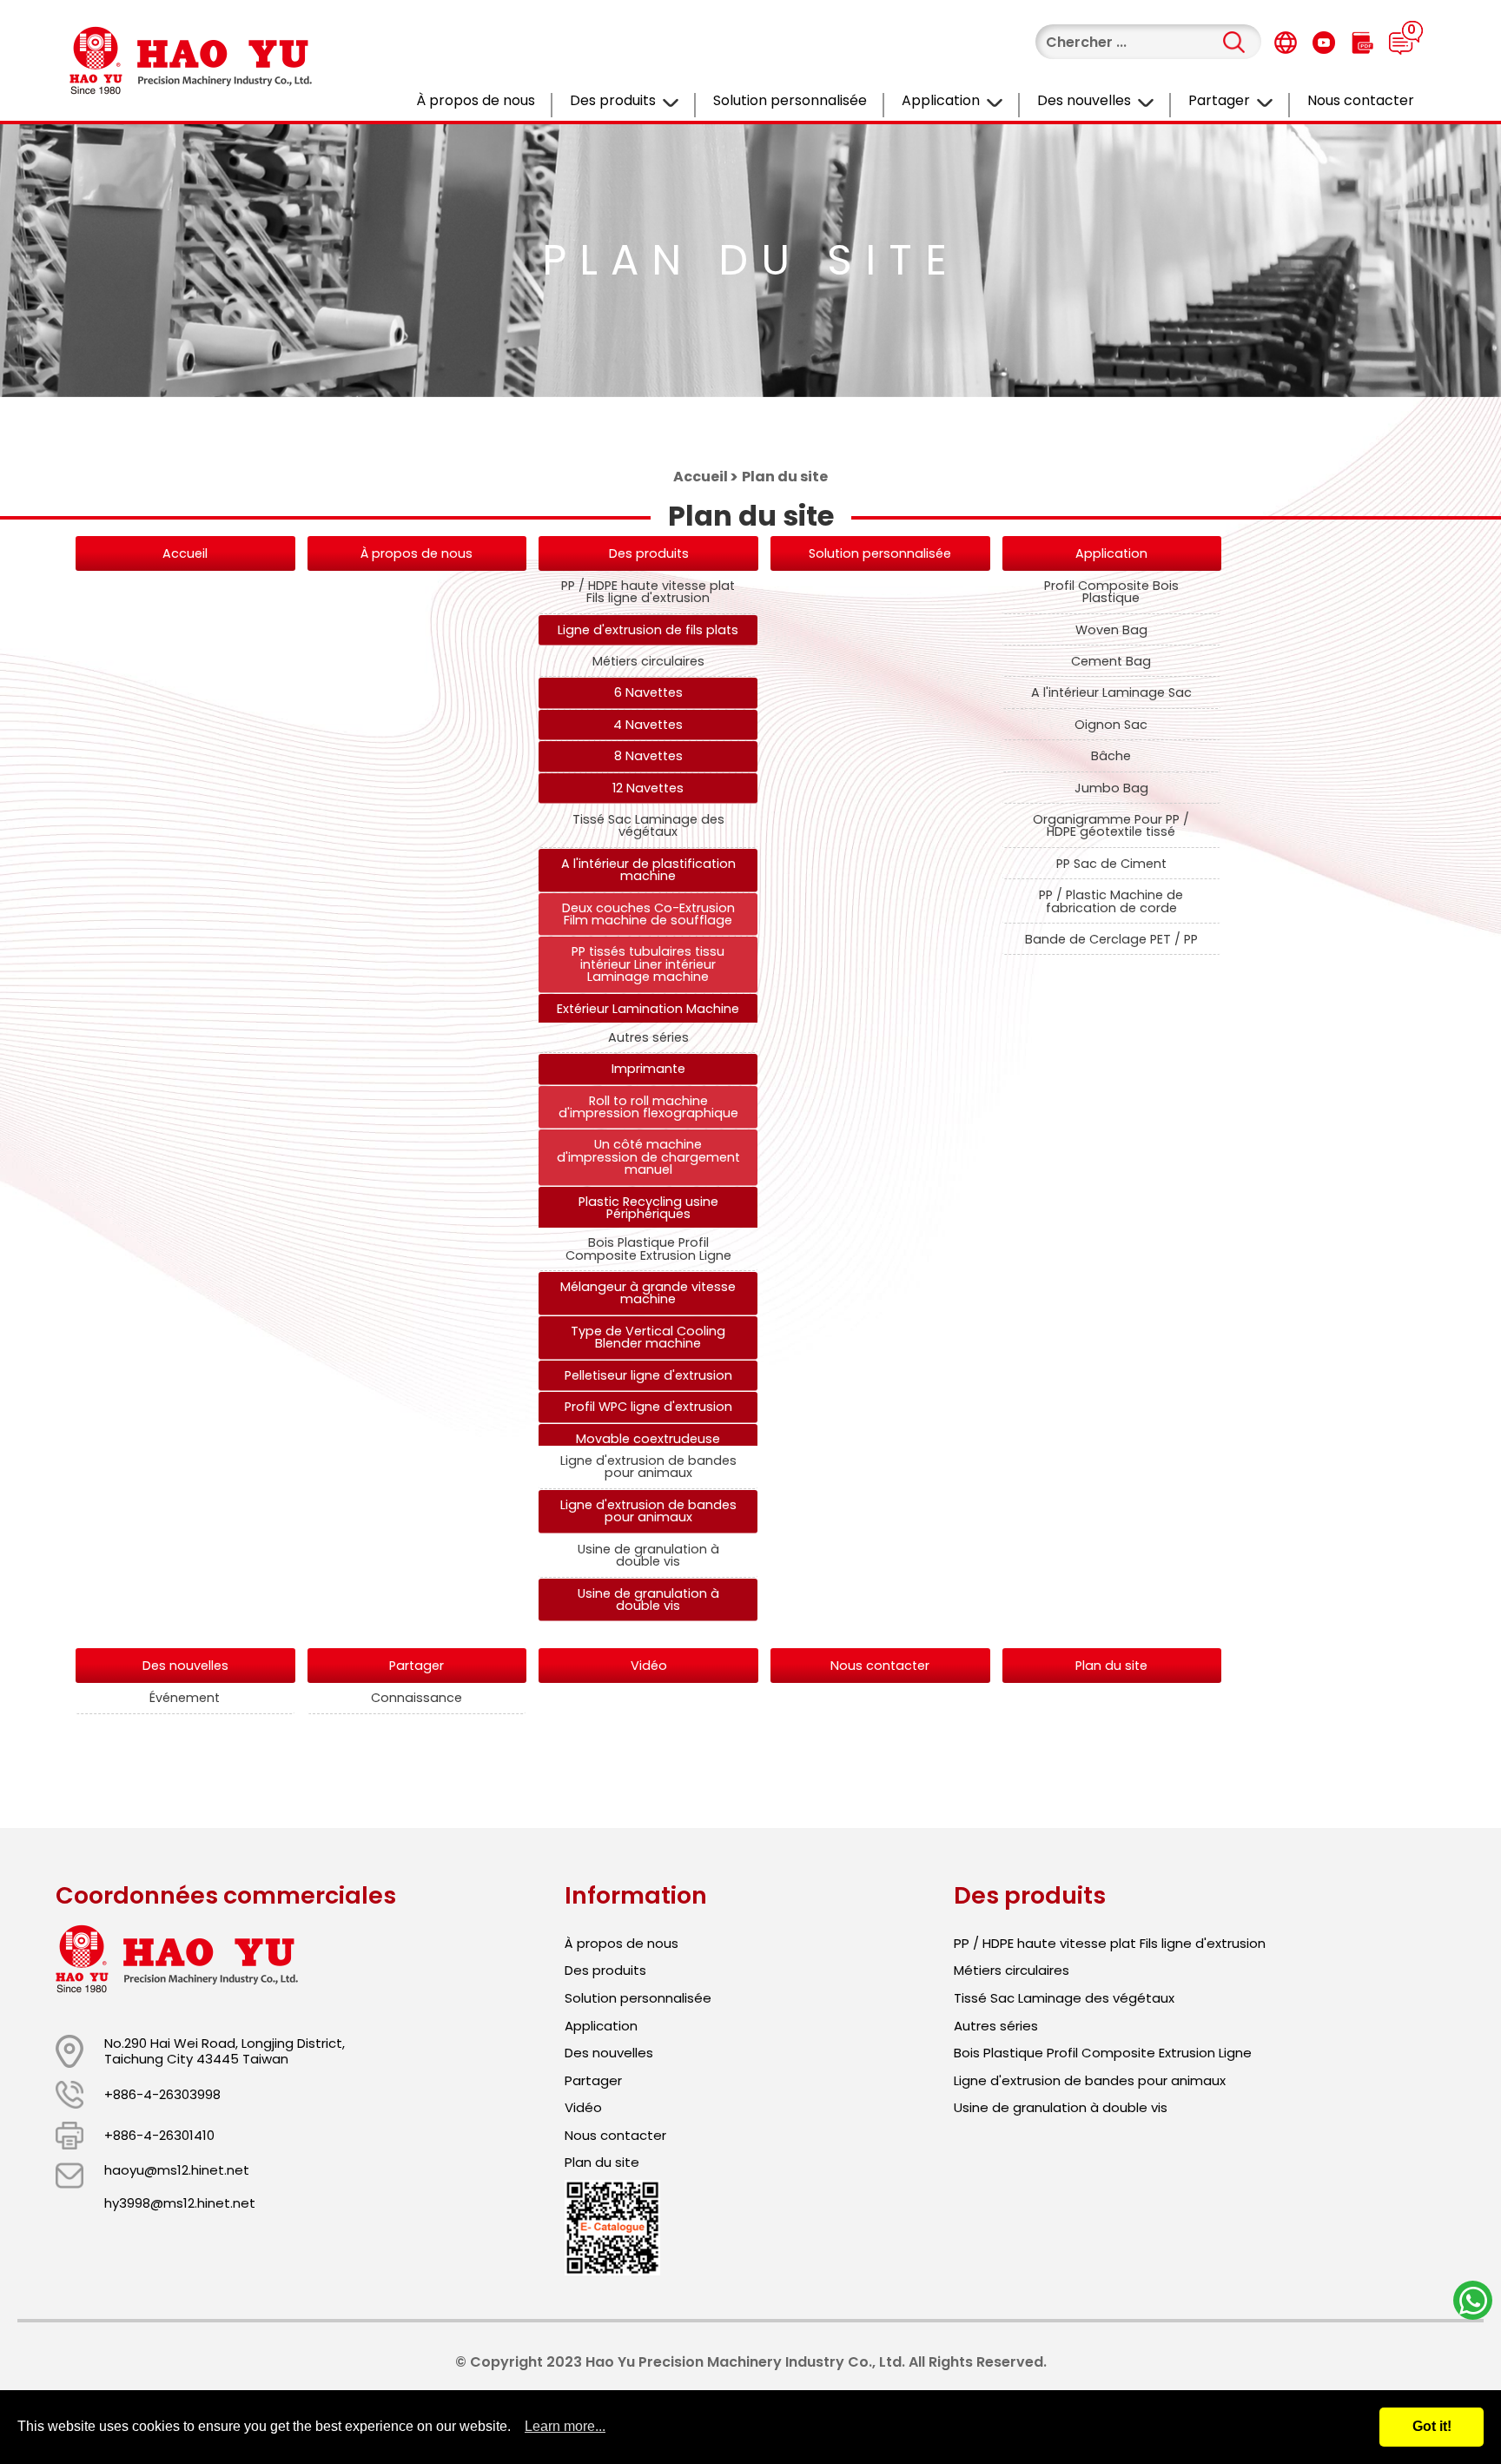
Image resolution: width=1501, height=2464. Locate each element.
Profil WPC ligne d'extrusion (648, 1407)
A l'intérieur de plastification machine (648, 870)
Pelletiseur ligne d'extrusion (648, 1375)
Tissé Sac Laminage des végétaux (648, 825)
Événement (185, 1698)
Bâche (1111, 756)
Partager (1219, 100)
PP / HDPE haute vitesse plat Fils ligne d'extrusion (648, 592)
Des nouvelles (1084, 100)
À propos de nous (476, 100)
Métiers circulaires (648, 661)
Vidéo (649, 1666)
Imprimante (648, 1069)
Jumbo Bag (1111, 788)
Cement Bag (1111, 661)
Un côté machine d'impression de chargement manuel (648, 1157)
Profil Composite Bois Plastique (1111, 592)
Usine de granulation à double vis (648, 1555)
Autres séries (648, 1037)
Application (941, 100)
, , (225, 2051)
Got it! (1432, 2426)
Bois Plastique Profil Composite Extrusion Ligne (648, 1249)
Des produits (613, 100)
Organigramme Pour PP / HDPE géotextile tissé (1111, 825)
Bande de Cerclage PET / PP (1111, 939)
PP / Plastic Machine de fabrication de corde (1111, 901)
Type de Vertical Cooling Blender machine (648, 1337)
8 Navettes (648, 756)
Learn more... (565, 2426)
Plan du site (1111, 1666)
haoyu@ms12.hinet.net (177, 2170)
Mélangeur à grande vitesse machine (648, 1293)
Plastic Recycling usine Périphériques (648, 1208)
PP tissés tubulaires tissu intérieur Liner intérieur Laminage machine (648, 964)
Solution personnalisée (790, 100)
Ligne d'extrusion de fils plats (648, 630)
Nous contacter (1361, 100)
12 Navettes (648, 788)
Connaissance (417, 1698)
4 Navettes (648, 725)
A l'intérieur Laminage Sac (1111, 692)
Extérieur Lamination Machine (648, 1009)
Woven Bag (1111, 630)
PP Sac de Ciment (1111, 864)
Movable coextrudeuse (648, 1439)
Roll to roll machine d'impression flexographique (648, 1107)
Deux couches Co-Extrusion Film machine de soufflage (648, 914)
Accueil (701, 477)
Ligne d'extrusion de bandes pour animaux (648, 1467)
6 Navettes (648, 692)
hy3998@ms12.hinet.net (180, 2203)
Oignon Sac (1111, 725)
